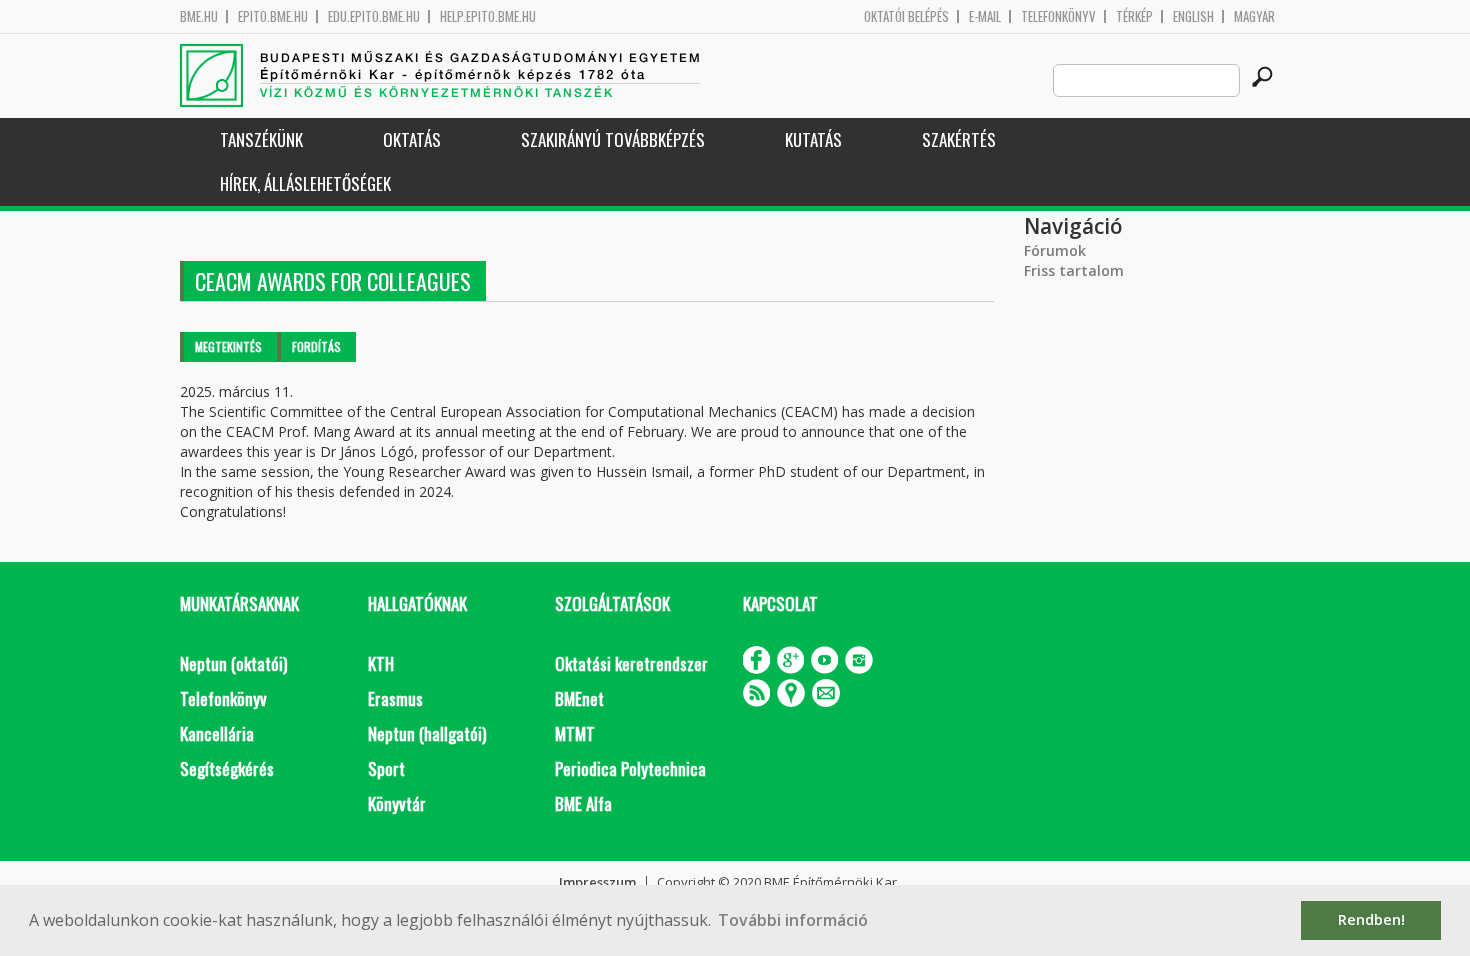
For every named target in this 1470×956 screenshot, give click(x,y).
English (1193, 16)
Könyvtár (397, 803)
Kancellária (217, 733)
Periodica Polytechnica (630, 768)
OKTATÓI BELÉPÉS (906, 16)
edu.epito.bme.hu (374, 16)
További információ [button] (793, 920)
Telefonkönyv (1058, 16)
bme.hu (199, 16)
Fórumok (1055, 250)
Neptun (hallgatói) (427, 733)
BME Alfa (583, 803)
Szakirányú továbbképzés (613, 139)
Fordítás (316, 346)
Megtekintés (228, 346)
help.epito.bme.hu (488, 16)
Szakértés (959, 139)
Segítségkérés (227, 768)
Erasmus (395, 698)
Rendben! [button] (1371, 919)
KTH (381, 663)
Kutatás (813, 139)
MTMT (575, 733)
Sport (386, 768)
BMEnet (579, 698)
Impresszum (597, 882)
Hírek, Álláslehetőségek (305, 183)
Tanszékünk (261, 139)
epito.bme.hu (273, 16)
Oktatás (412, 139)
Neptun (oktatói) (233, 663)
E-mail (985, 16)
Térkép (1134, 16)
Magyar (1254, 16)
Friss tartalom (1074, 270)
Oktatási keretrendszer (631, 663)
